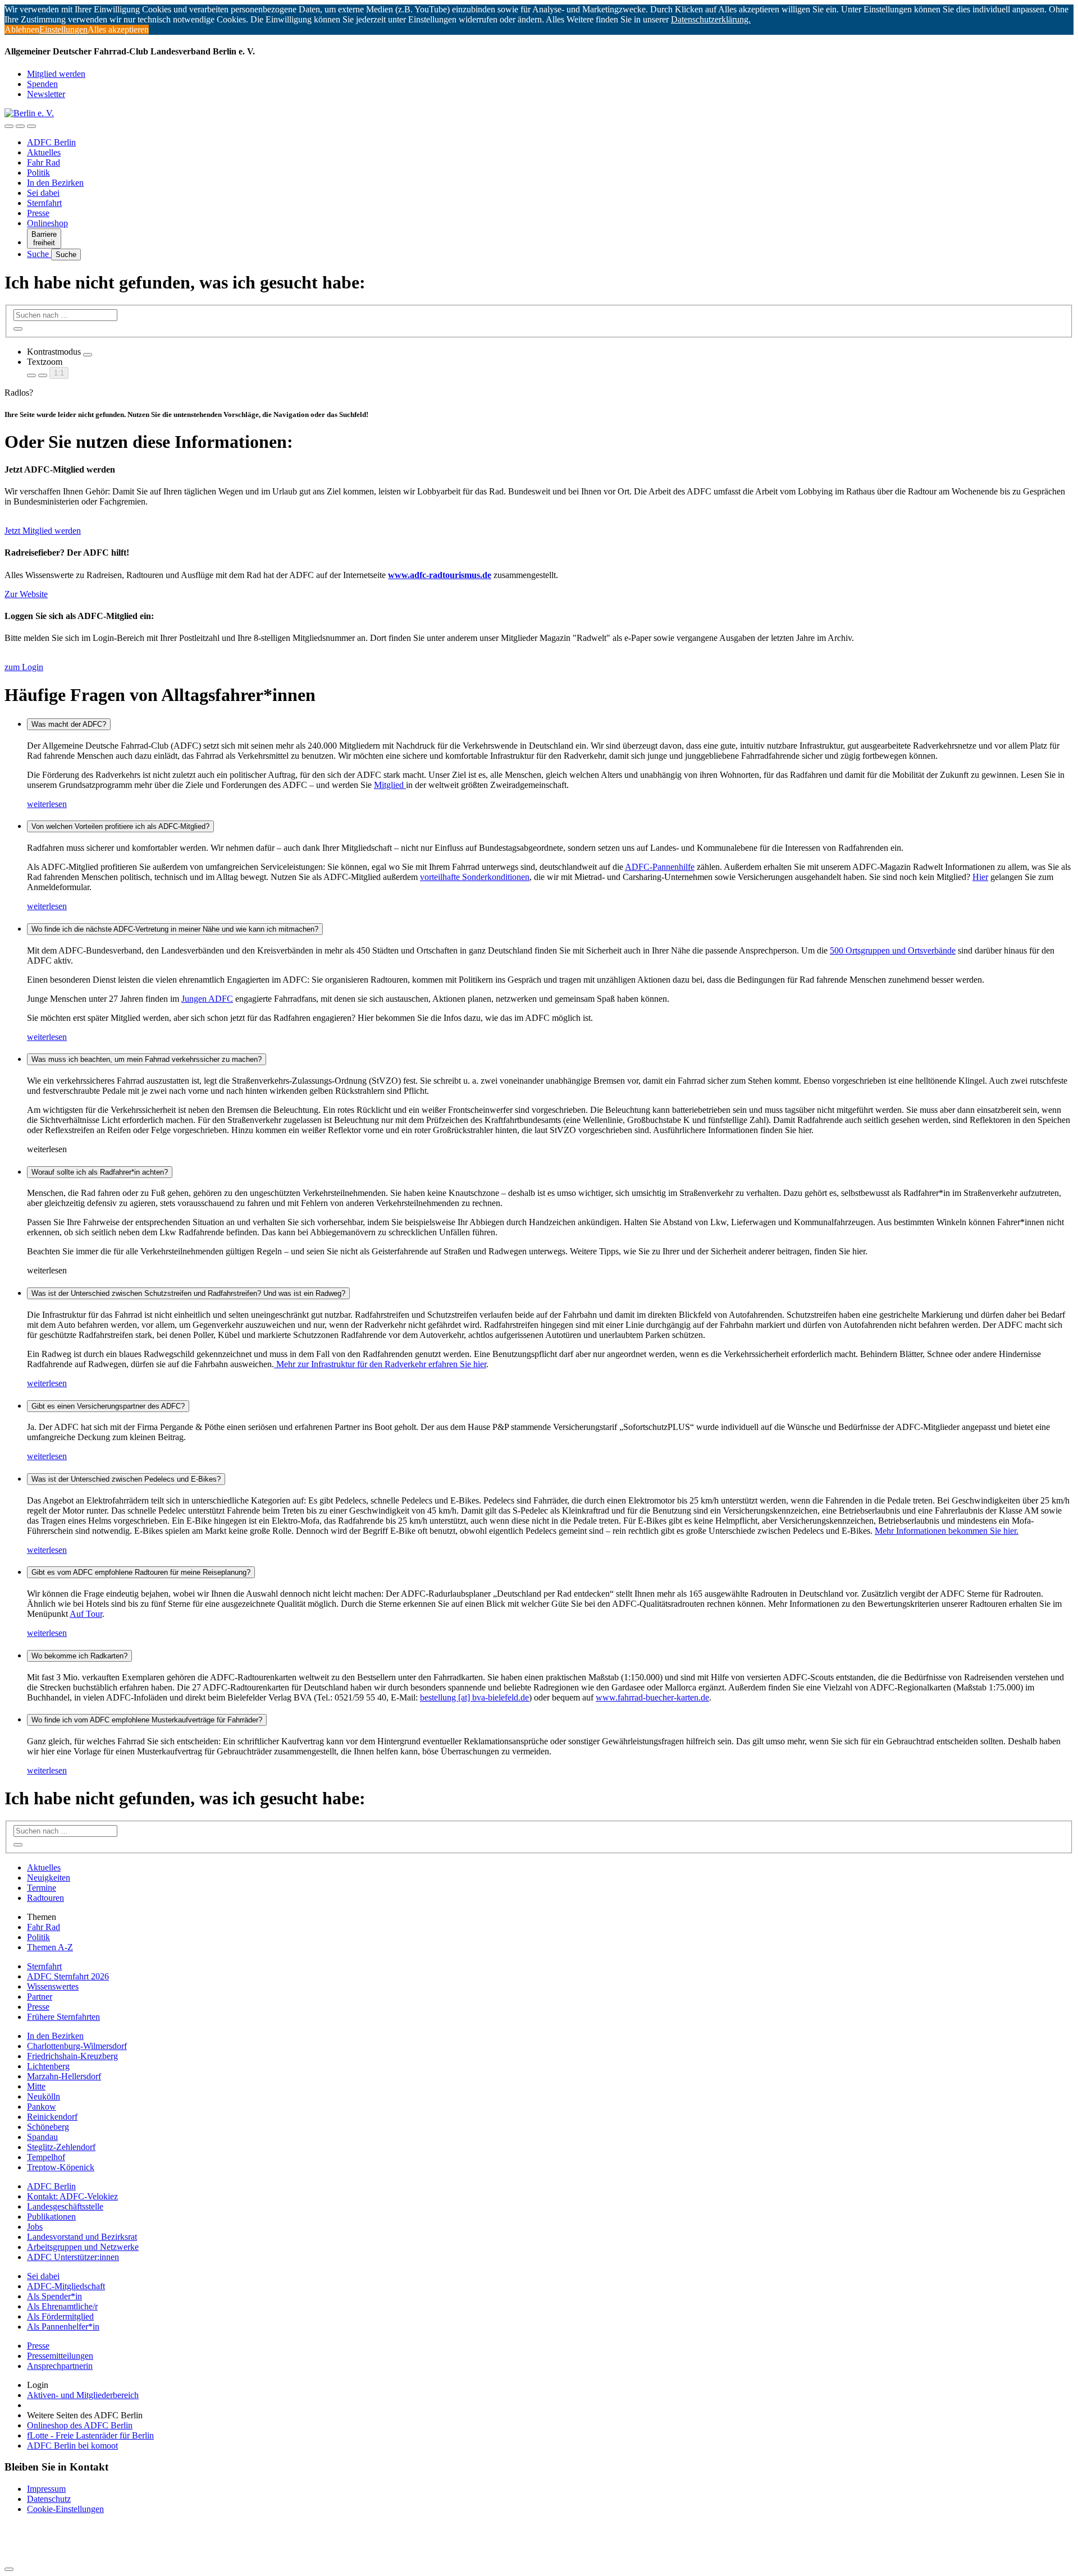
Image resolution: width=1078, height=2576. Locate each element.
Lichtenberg (48, 2066)
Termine (42, 1888)
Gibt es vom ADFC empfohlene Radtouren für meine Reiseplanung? (141, 1572)
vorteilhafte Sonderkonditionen (475, 877)
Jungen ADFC (207, 999)
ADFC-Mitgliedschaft (66, 2286)
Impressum (46, 2489)
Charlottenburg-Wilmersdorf (77, 2046)
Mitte (36, 2086)
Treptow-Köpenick (61, 2167)
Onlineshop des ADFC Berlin (80, 2425)
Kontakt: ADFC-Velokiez (72, 2196)
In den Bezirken (55, 183)
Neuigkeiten (49, 1878)
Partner (40, 1997)
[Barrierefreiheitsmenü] (9, 126)
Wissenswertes (53, 1986)
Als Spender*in (54, 2296)
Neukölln (44, 2096)
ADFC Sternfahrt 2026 (68, 1976)
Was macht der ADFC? (69, 724)
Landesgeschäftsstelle (65, 2206)
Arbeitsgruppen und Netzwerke (83, 2247)
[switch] (88, 355)
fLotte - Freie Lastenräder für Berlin (90, 2435)
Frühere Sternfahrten (63, 2017)
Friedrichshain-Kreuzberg (72, 2056)
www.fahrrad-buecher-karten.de (652, 1697)
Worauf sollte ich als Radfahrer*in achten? (100, 1172)
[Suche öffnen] (20, 126)
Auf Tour (86, 1614)
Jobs (35, 2227)
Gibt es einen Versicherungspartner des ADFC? (108, 1406)
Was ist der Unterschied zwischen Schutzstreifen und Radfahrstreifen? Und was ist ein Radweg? (188, 1293)
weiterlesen (47, 804)
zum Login (24, 667)
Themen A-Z (50, 1947)
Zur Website (26, 594)
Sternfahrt (44, 203)
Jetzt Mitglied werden (43, 531)
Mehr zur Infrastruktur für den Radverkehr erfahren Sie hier (380, 1364)
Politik (38, 173)
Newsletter (46, 94)
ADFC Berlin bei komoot (72, 2446)
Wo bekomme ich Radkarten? (79, 1656)
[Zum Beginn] (9, 2569)
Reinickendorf (52, 2117)
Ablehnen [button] (22, 29)
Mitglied (390, 785)
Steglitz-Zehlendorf (61, 2147)
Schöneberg (48, 2127)
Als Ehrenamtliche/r (62, 2306)
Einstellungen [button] (63, 29)
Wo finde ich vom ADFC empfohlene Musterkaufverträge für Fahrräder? (147, 1720)
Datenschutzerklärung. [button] (711, 19)
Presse (38, 213)
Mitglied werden (56, 74)
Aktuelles (44, 152)
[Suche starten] (18, 329)
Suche (39, 254)
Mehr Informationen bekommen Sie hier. (947, 1531)
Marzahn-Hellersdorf (64, 2076)
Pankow (42, 2107)
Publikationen (51, 2217)
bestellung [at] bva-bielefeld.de (474, 1697)
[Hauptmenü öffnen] (31, 126)
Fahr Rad (44, 162)
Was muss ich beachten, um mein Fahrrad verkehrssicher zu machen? (147, 1059)
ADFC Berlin (51, 142)
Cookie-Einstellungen (65, 2509)
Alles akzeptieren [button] (118, 29)
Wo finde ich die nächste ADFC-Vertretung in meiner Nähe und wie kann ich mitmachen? (175, 929)
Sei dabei (43, 193)
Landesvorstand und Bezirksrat (82, 2237)
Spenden (42, 84)
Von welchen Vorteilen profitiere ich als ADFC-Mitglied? (120, 826)
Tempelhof (46, 2157)
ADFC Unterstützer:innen (73, 2257)
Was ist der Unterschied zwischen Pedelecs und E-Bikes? (126, 1479)
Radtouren (45, 1898)
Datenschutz (49, 2499)
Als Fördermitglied (60, 2316)
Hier (980, 877)
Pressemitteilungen (60, 2356)
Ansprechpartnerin (60, 2366)
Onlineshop (47, 223)
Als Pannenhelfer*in (63, 2327)
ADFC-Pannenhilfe (660, 867)
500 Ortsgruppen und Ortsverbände (893, 950)
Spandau (42, 2137)
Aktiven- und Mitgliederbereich (83, 2395)
